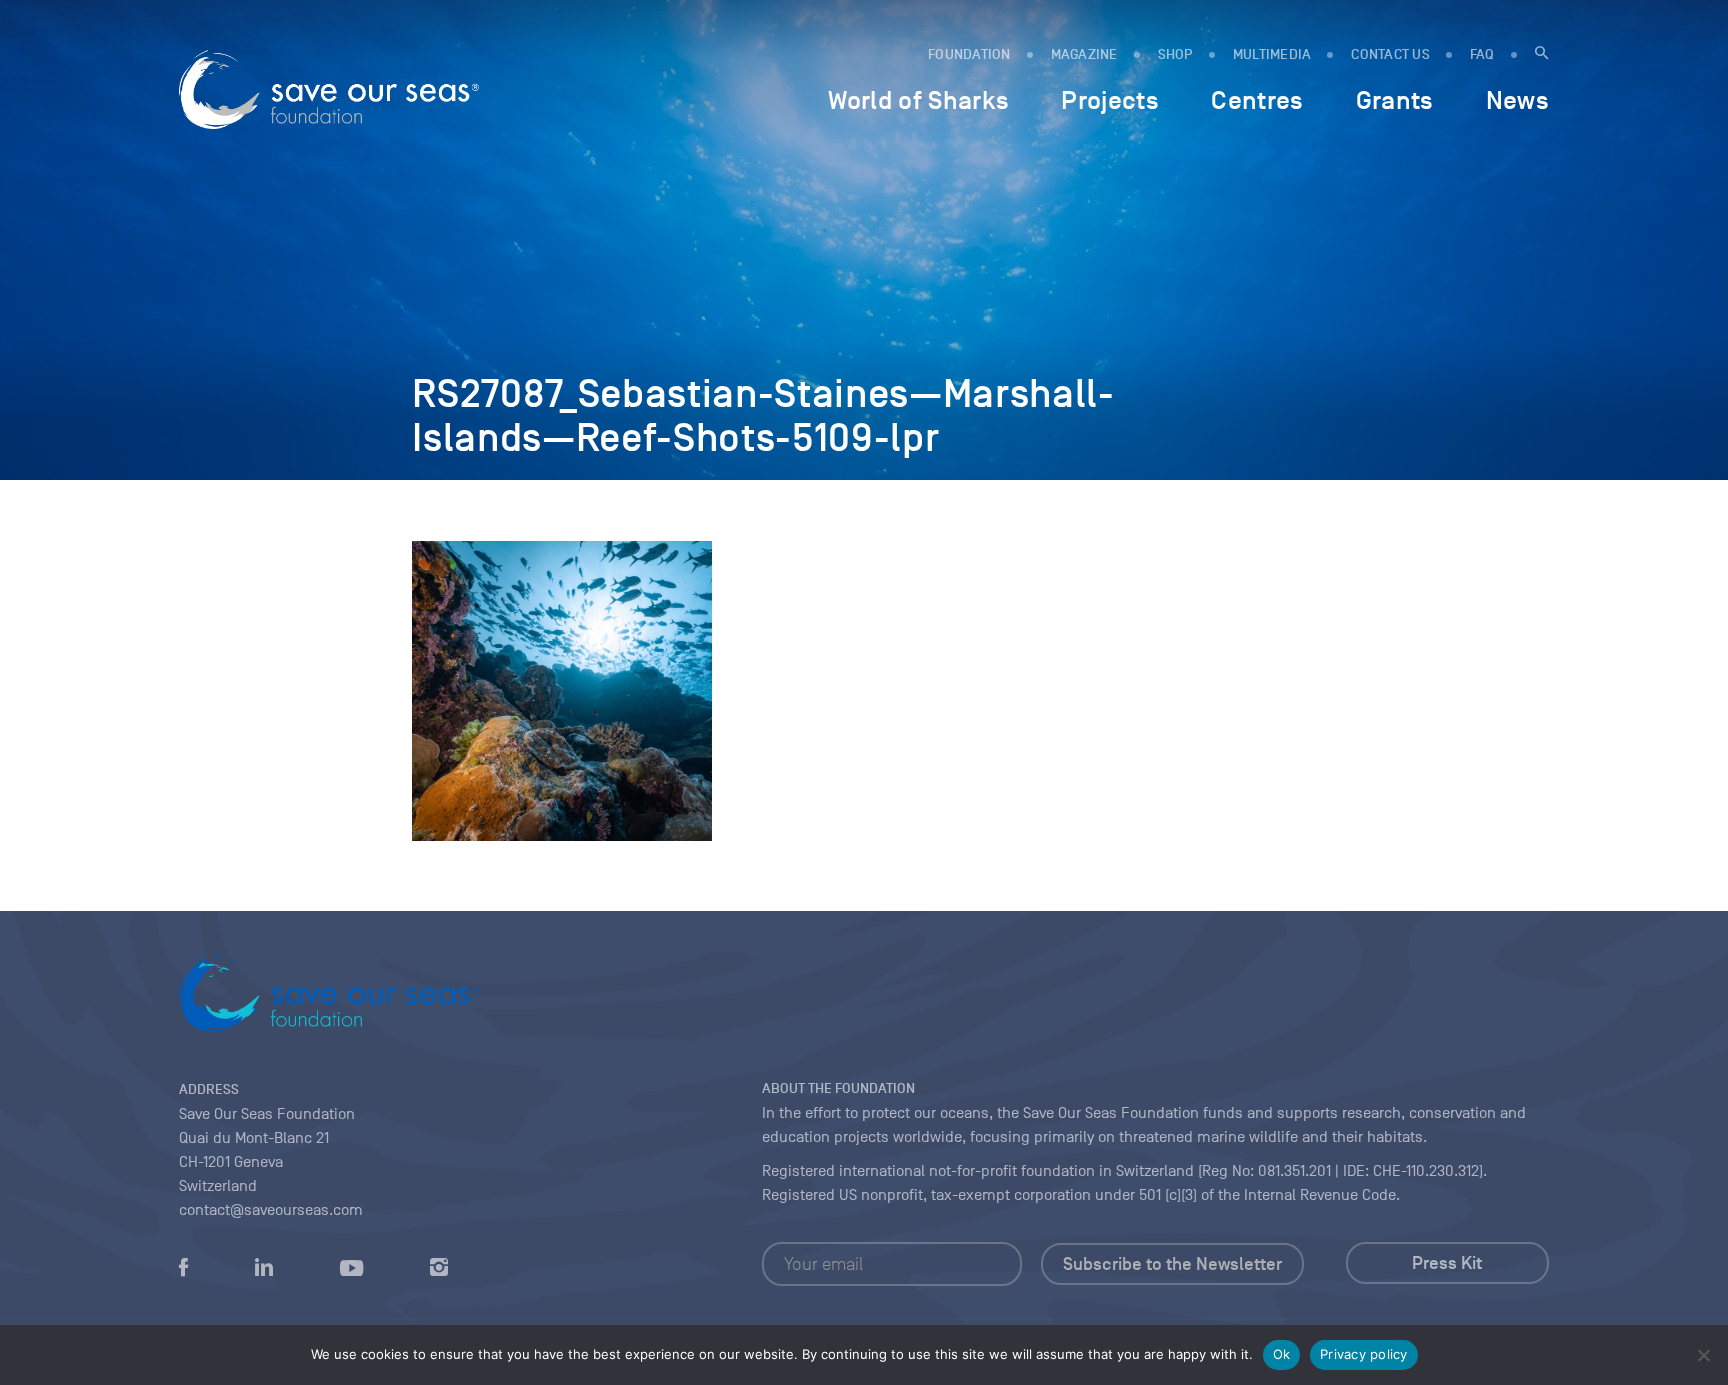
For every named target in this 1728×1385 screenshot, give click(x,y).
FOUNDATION (969, 54)
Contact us (1390, 54)
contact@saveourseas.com (271, 1210)
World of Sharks (918, 100)
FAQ (1482, 54)
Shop (1175, 54)
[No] (1703, 1355)
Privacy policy (1364, 1354)
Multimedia (1272, 54)
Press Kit (1447, 1263)
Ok (1282, 1354)
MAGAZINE (1084, 54)
